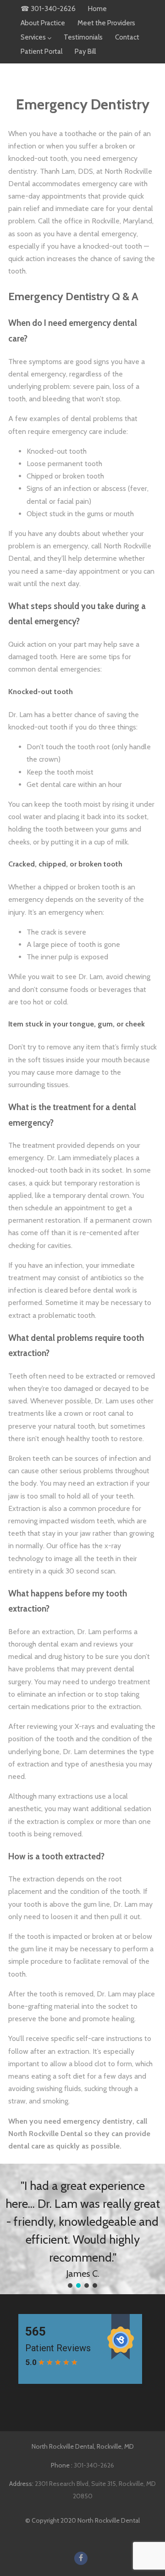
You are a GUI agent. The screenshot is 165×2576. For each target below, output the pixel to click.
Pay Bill (85, 51)
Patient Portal (41, 51)
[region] (82, 2229)
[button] (70, 2285)
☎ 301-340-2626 (48, 9)
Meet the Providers (106, 23)
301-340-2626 (94, 2465)
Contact (127, 37)
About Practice (43, 23)
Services (33, 37)
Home (97, 9)
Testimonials (83, 37)
